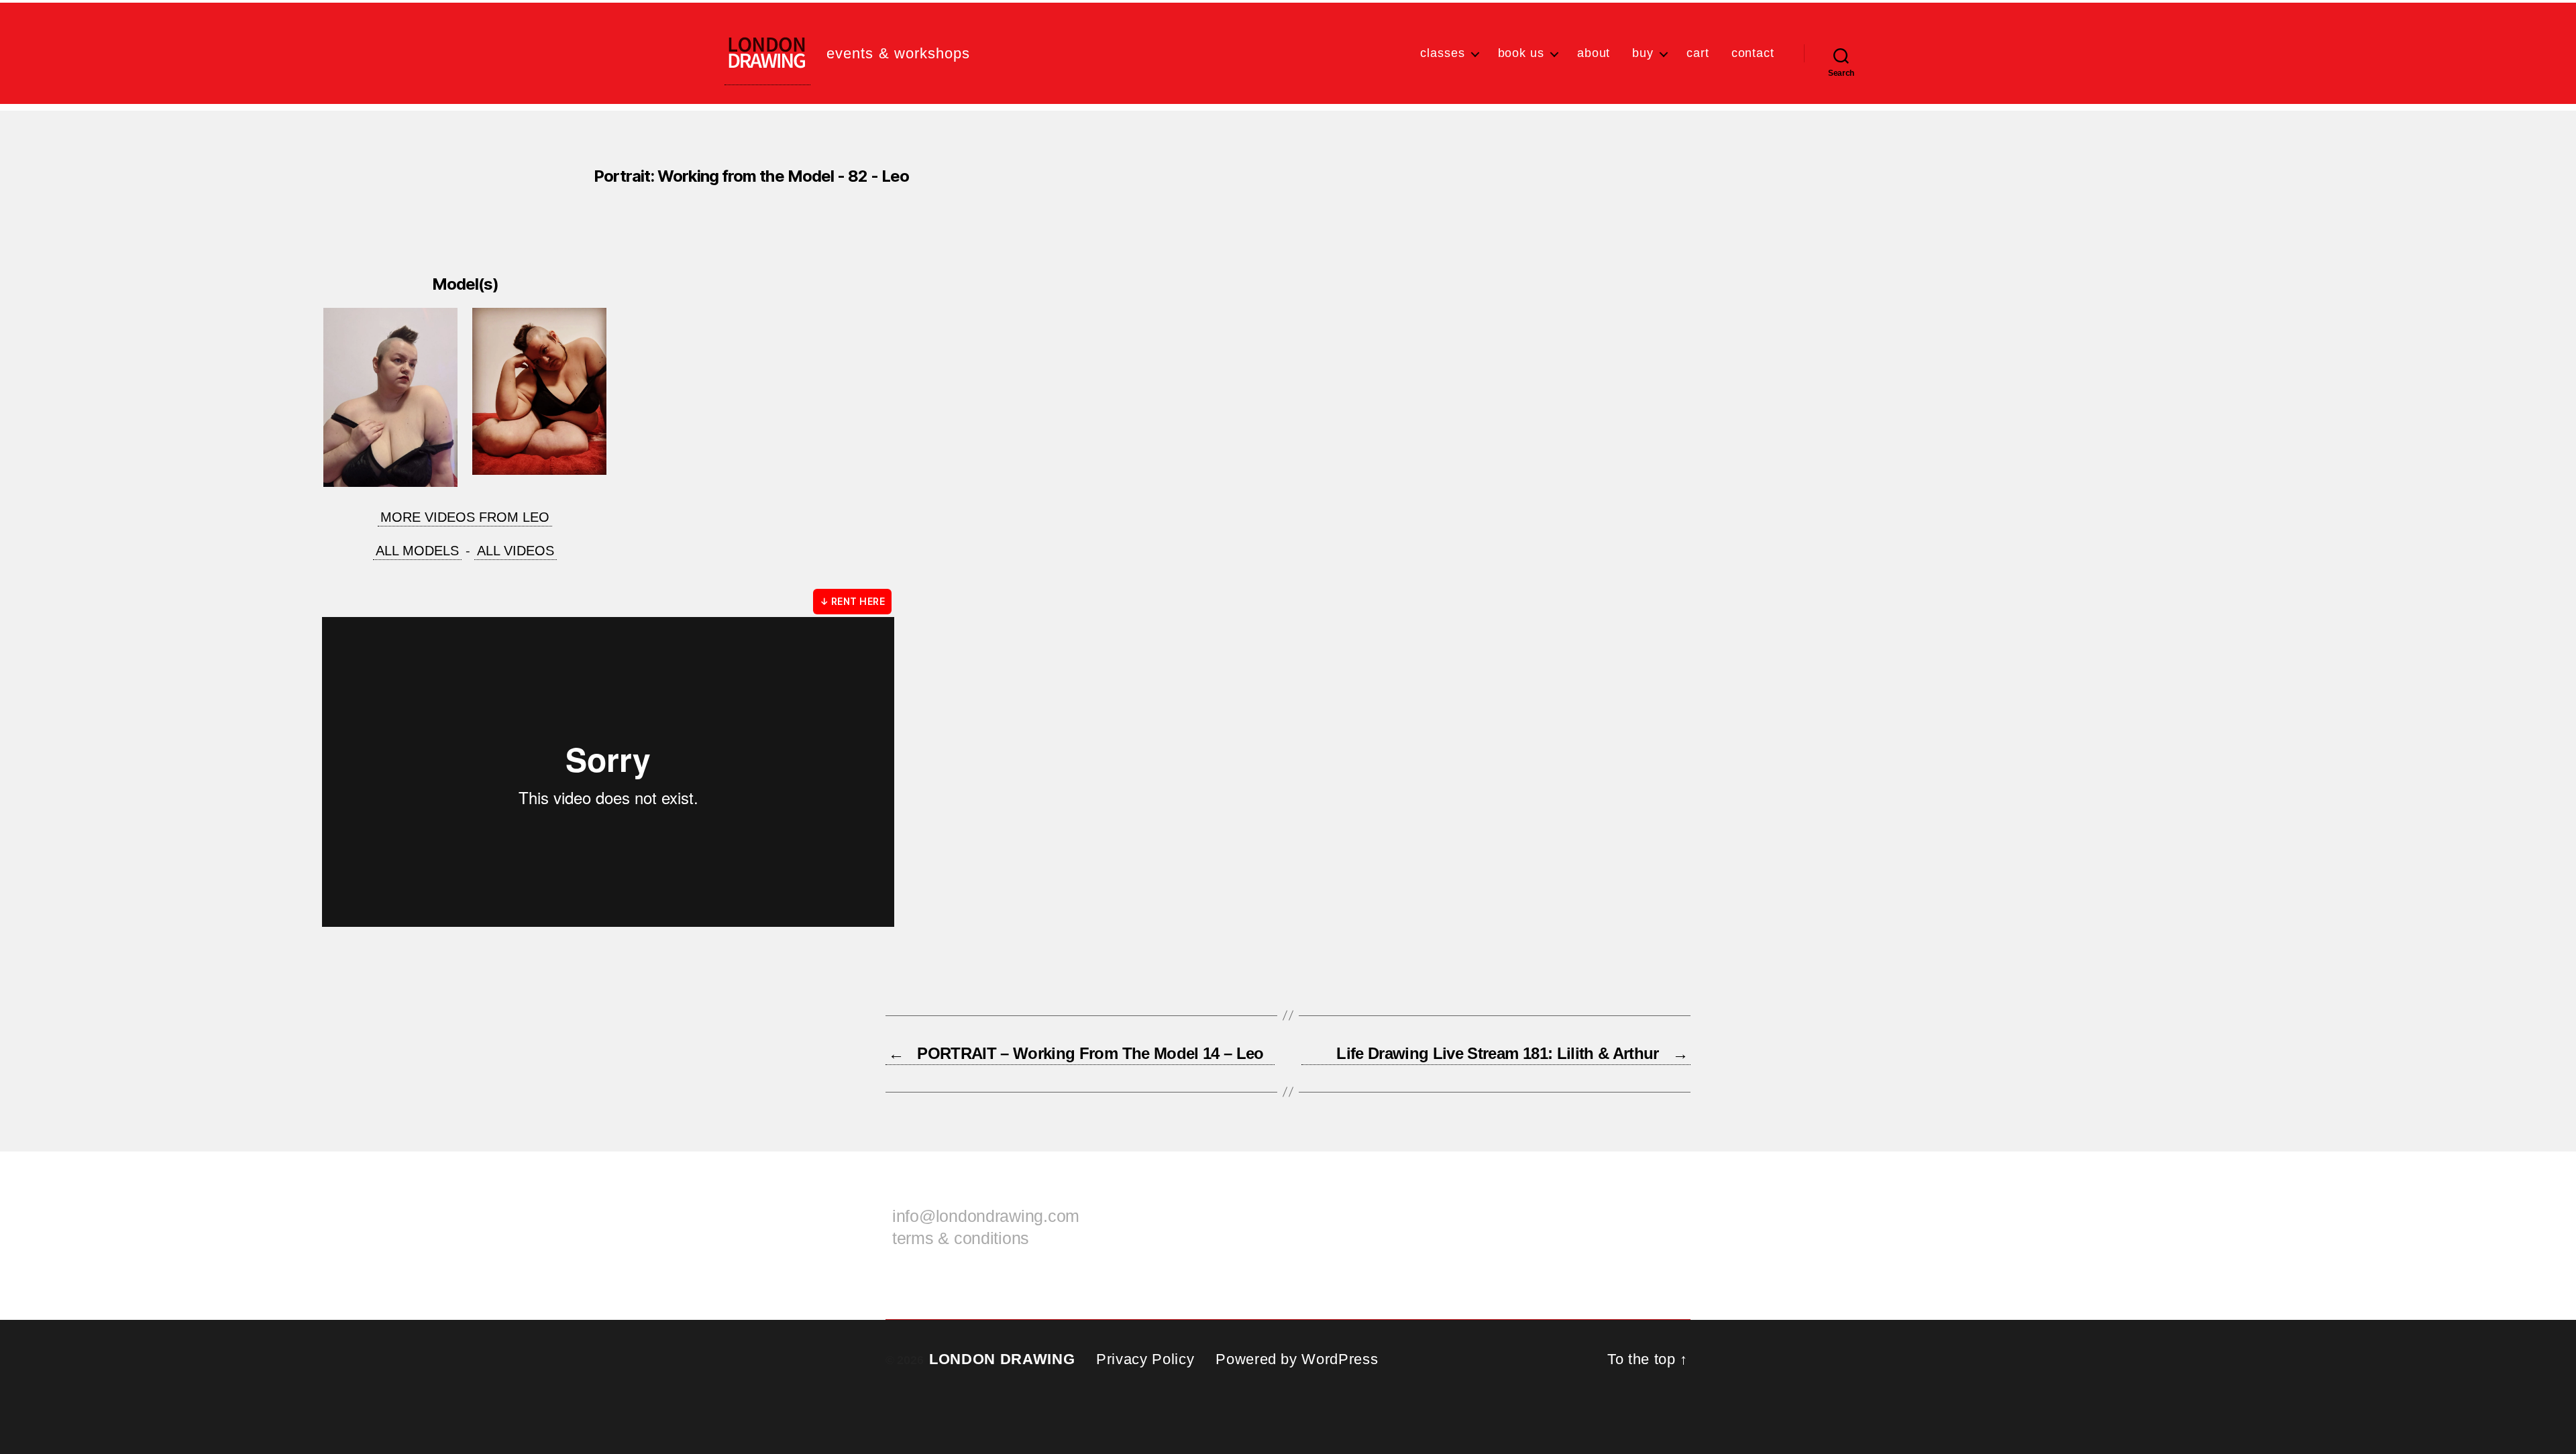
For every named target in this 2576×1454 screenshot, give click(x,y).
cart (1698, 53)
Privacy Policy (1145, 1359)
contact (1753, 53)
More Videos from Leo (465, 517)
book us (1521, 53)
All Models (417, 551)
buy (1643, 53)
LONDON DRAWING (1002, 1359)
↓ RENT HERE (852, 601)
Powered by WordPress (1297, 1359)
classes (1442, 53)
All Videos (516, 551)
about (1594, 53)
